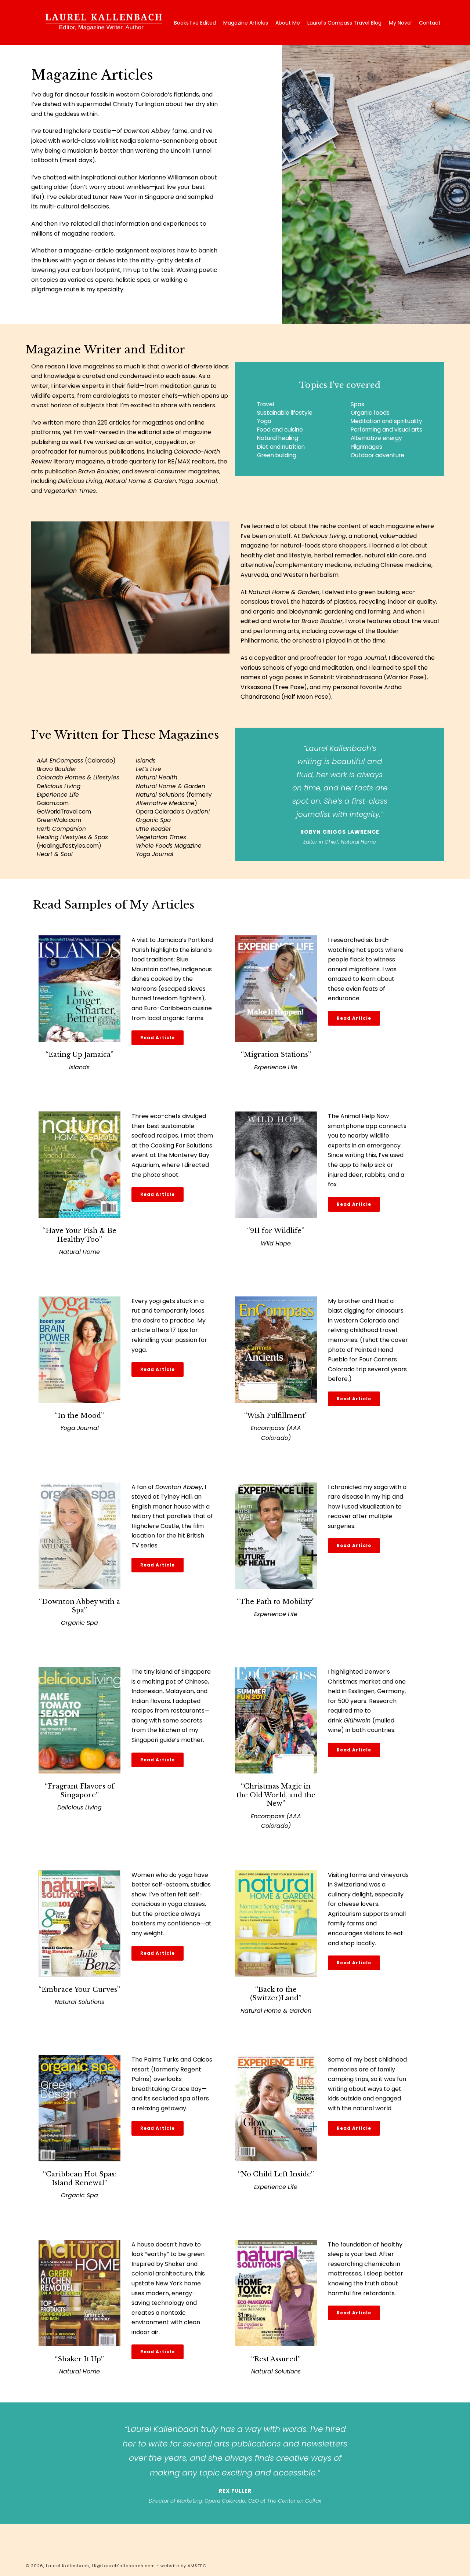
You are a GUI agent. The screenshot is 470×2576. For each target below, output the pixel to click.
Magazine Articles (246, 23)
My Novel (400, 23)
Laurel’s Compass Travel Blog (344, 23)
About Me (288, 23)
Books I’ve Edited (195, 23)
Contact (430, 23)
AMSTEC (197, 2566)
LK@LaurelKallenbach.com (123, 2566)
